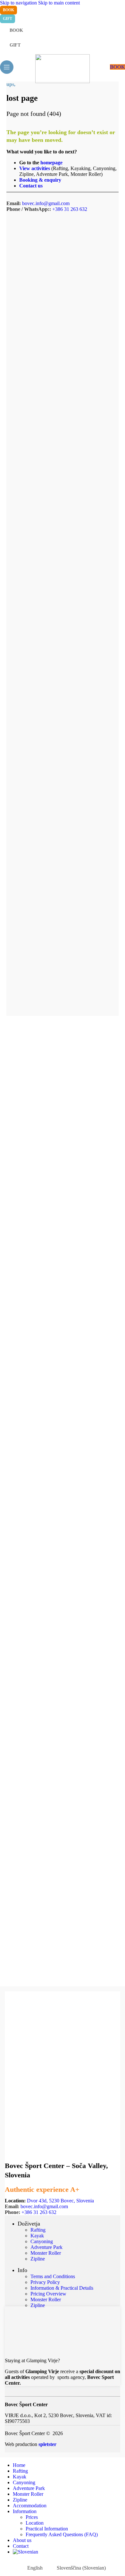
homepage (51, 163)
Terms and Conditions (53, 2276)
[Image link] (38, 2350)
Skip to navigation (19, 3)
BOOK (117, 67)
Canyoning (42, 2241)
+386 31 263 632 (70, 209)
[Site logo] (63, 81)
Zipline (38, 2259)
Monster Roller (46, 2253)
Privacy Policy (45, 2282)
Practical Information (47, 2529)
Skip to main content (59, 3)
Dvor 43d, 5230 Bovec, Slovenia (60, 2201)
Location (35, 2523)
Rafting (38, 2230)
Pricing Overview (48, 2294)
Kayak (37, 2236)
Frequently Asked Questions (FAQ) (62, 2534)
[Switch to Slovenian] (69, 2552)
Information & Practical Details (62, 2288)
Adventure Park (46, 2247)
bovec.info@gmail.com (46, 203)
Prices (32, 2517)
